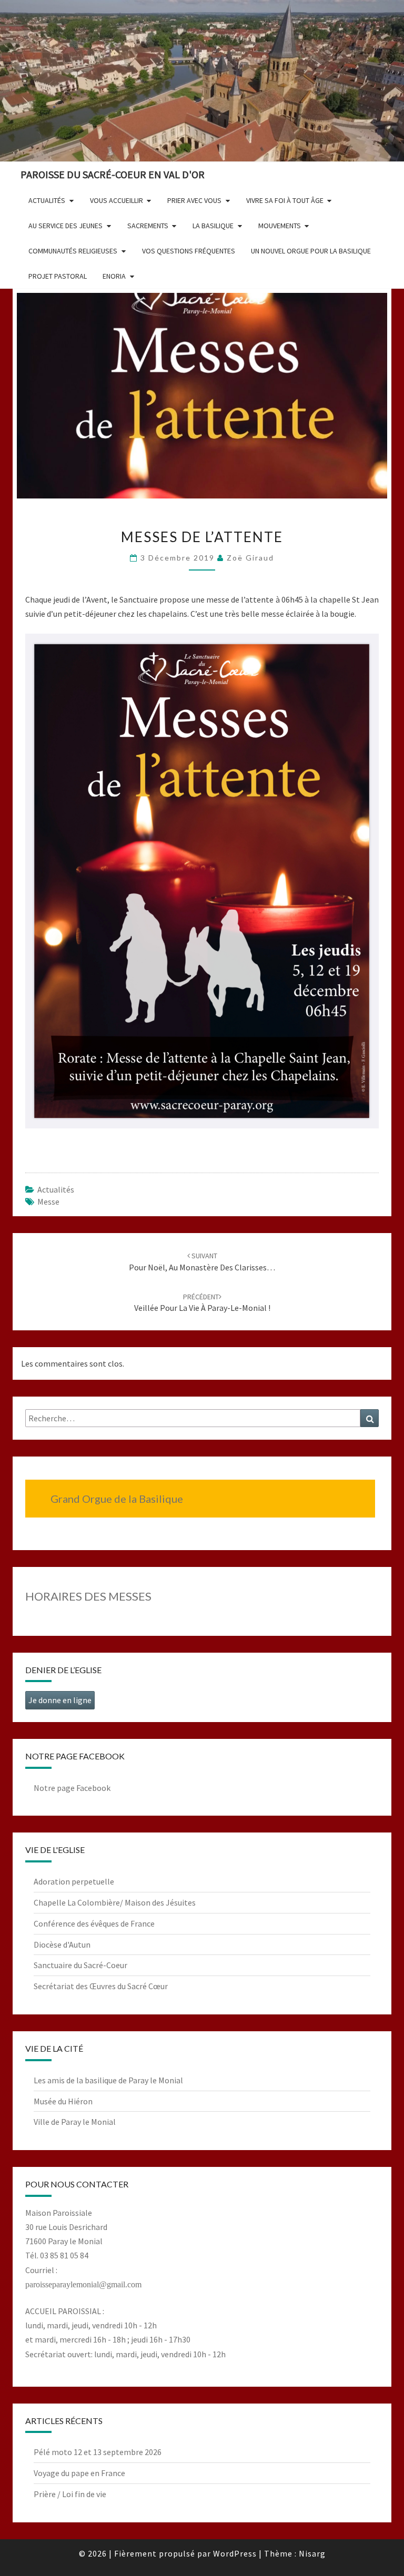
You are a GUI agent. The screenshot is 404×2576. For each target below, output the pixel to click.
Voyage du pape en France (79, 2473)
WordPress (235, 2553)
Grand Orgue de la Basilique (117, 1499)
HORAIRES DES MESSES (88, 1596)
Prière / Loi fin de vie (70, 2494)
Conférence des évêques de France (94, 1923)
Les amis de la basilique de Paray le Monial (108, 2080)
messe (48, 1202)
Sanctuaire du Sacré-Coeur (80, 1965)
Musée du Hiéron (63, 2101)
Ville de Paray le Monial (75, 2122)
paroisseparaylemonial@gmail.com (83, 2284)
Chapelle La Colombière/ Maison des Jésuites (115, 1902)
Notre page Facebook (72, 1788)
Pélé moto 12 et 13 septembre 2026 (98, 2452)
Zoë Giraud (250, 558)
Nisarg (312, 2553)
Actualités (56, 1189)
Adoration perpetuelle (74, 1881)
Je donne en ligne (60, 1700)
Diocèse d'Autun (62, 1944)
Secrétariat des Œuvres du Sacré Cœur (101, 1986)
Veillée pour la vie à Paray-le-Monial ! (202, 1303)
